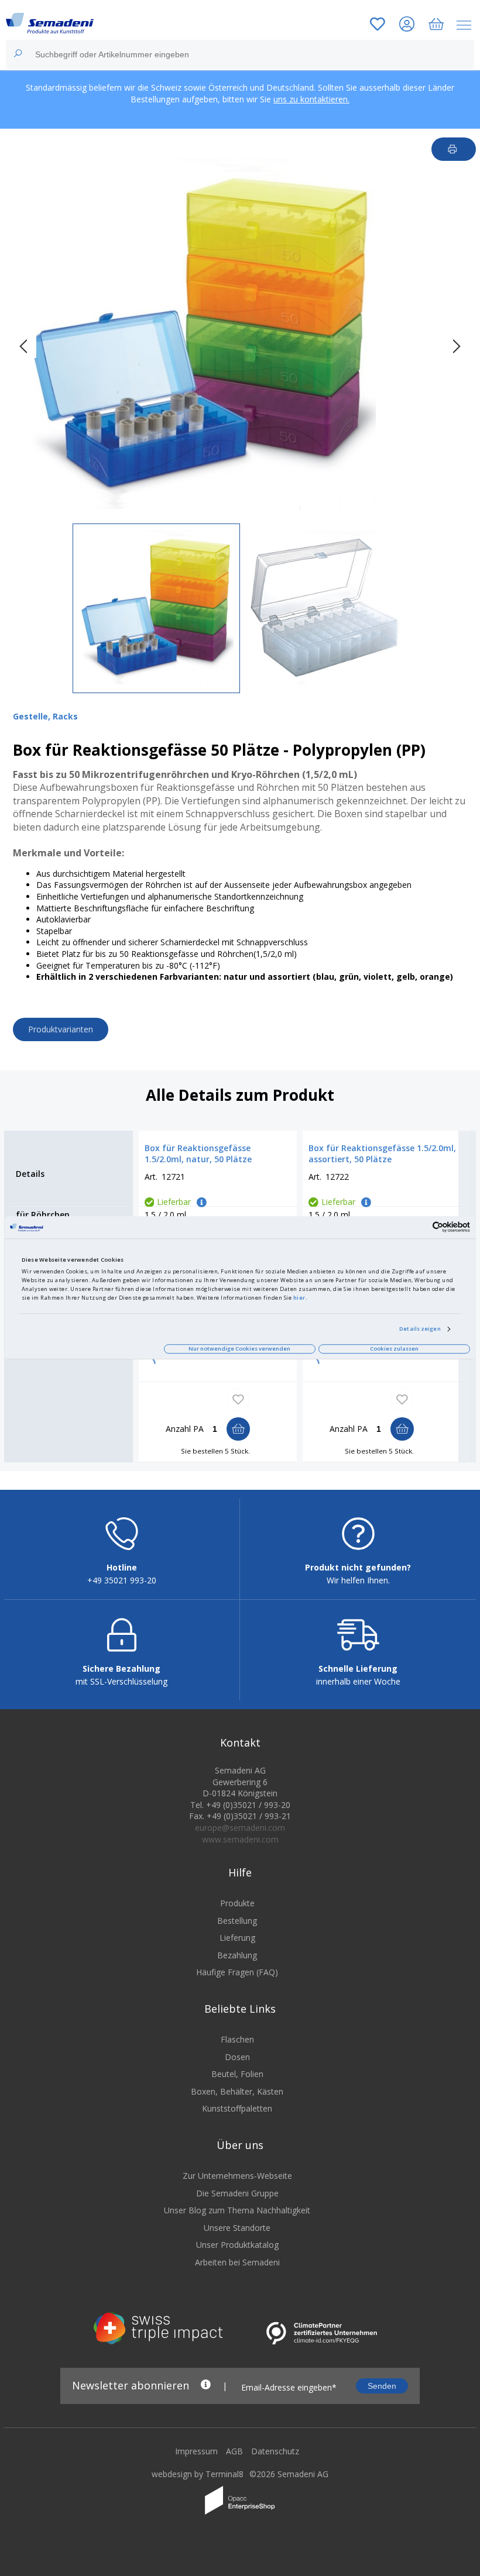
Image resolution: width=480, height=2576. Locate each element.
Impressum (196, 2451)
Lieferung (237, 1938)
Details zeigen (420, 1329)
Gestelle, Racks (45, 716)
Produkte (237, 1903)
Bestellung (237, 1921)
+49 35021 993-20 (122, 1580)
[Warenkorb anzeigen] (436, 25)
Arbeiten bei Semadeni (237, 2262)
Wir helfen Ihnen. (358, 1580)
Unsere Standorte (237, 2228)
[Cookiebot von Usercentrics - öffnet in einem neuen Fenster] (419, 1227)
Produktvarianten (61, 1029)
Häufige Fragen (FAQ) (237, 1972)
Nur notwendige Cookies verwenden (239, 1349)
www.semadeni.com (240, 1839)
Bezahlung (237, 1955)
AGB (234, 2451)
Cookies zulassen (394, 1349)
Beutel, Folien (237, 2074)
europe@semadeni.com (240, 1828)
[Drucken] (454, 149)
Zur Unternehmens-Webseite (237, 2176)
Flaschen (237, 2039)
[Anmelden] (407, 25)
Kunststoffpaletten (237, 2108)
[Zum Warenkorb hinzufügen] (238, 1429)
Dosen (237, 2057)
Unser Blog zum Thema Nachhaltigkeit (237, 2210)
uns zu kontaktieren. (311, 99)
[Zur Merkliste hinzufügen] (238, 1400)
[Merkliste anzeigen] (378, 25)
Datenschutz (275, 2451)
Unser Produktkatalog (237, 2245)
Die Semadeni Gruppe (237, 2193)
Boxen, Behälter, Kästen (237, 2091)
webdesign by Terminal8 (198, 2474)
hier (299, 1298)
